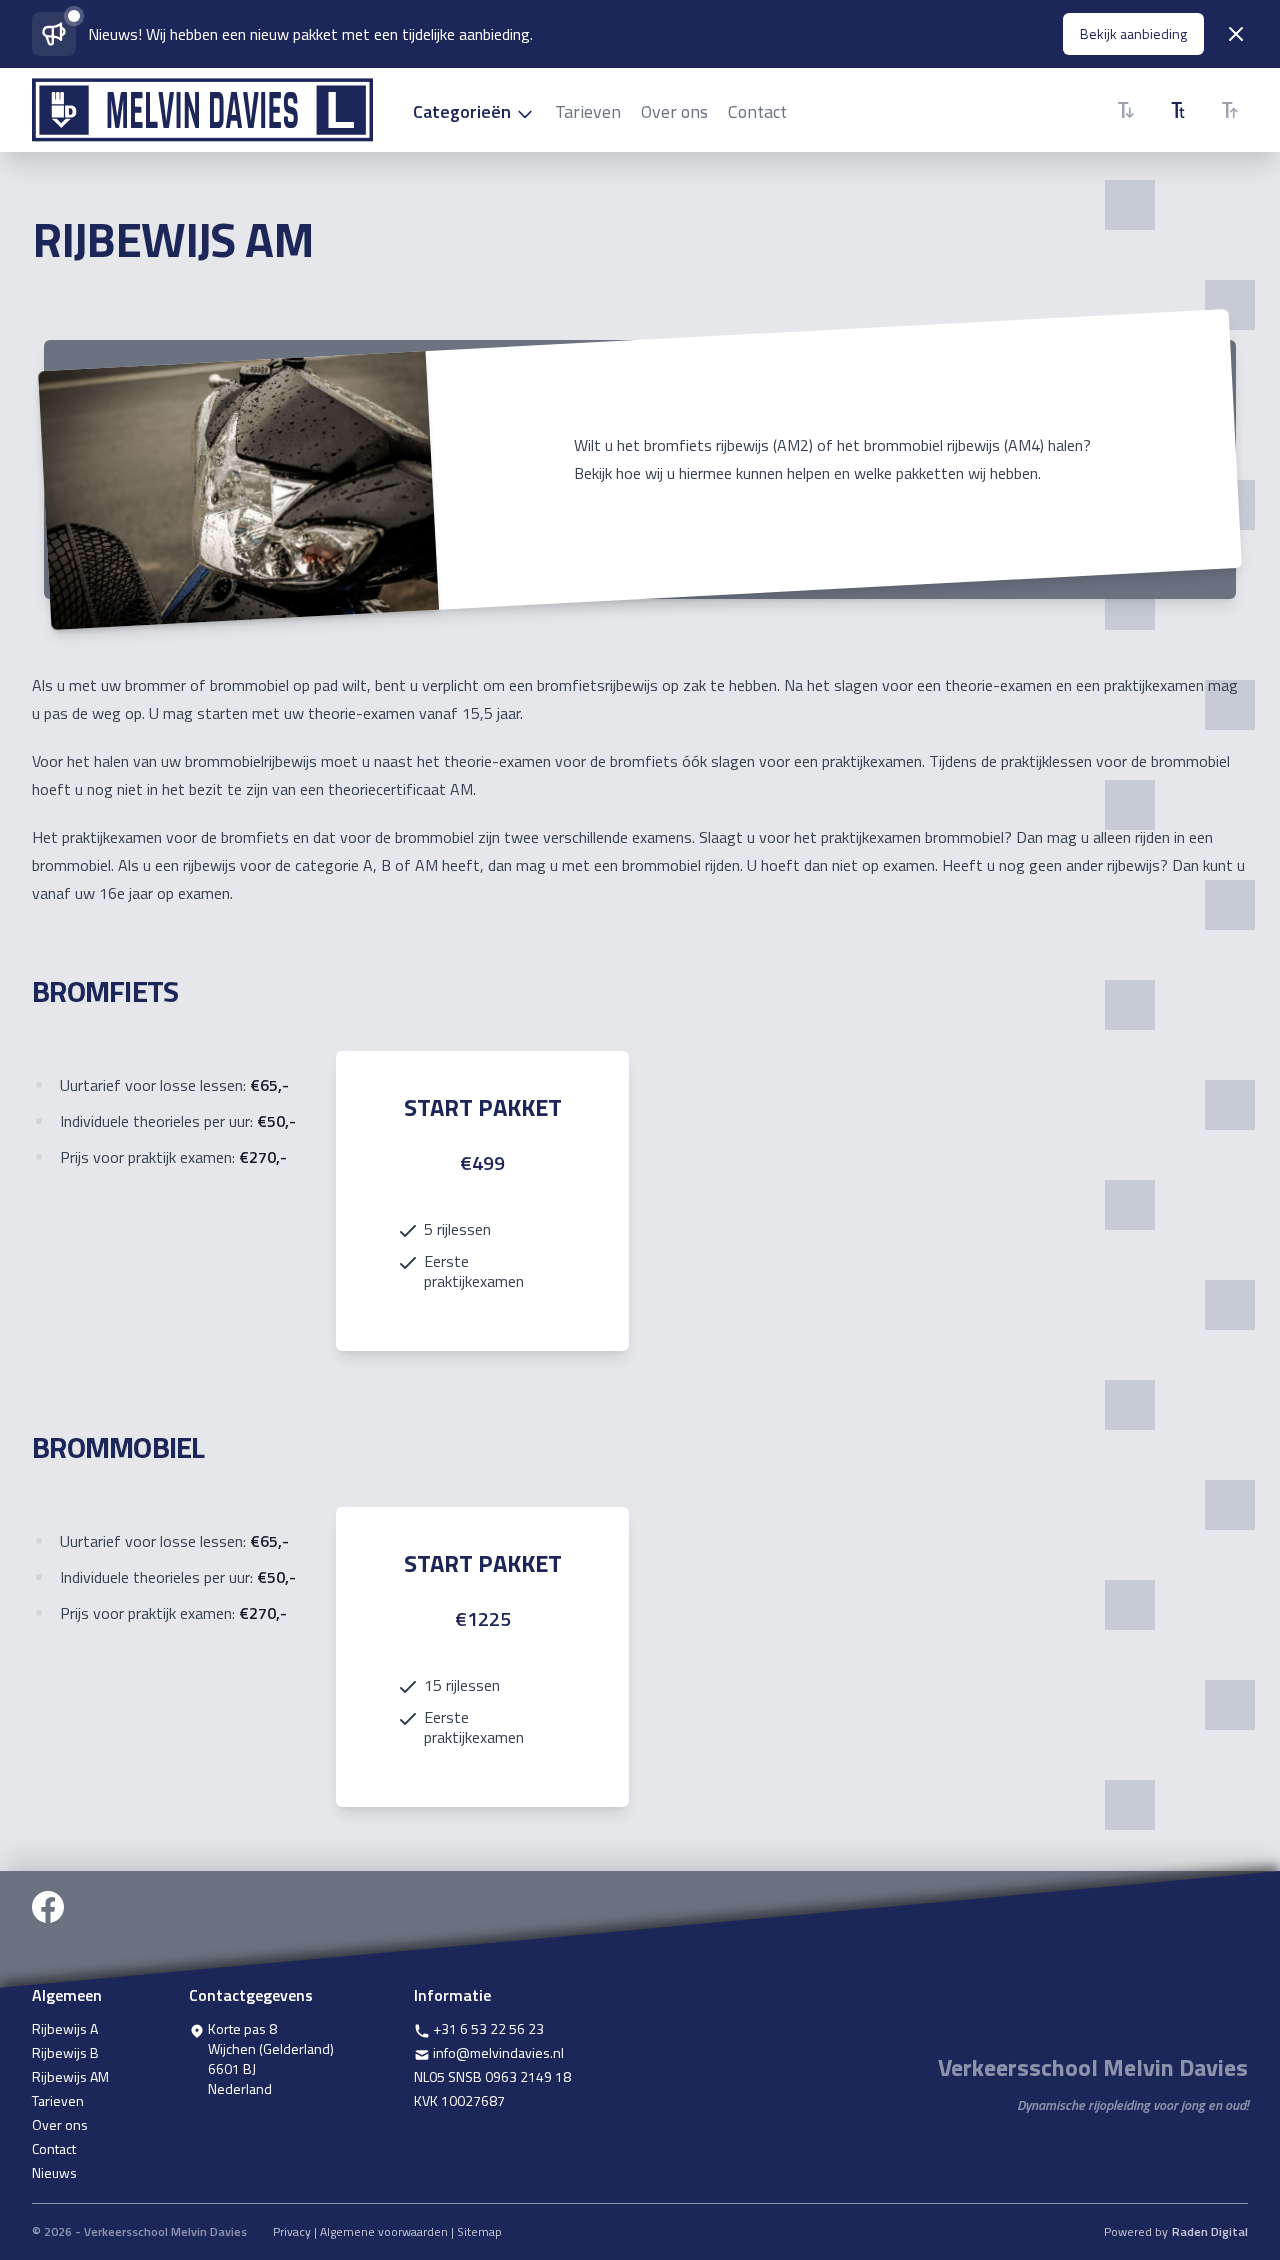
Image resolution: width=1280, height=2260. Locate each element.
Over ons (674, 111)
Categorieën (464, 111)
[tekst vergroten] (1230, 110)
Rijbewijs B (65, 2053)
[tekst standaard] (1178, 110)
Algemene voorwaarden (384, 2231)
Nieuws (54, 2173)
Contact (757, 111)
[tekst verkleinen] (1126, 110)
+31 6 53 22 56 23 (487, 2029)
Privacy (292, 2231)
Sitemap (479, 2231)
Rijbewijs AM (70, 2077)
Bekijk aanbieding (1133, 33)
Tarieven (588, 111)
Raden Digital (1210, 2232)
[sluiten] (1236, 34)
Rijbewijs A (65, 2029)
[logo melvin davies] (202, 110)
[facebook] (48, 1929)
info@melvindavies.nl (497, 2053)
